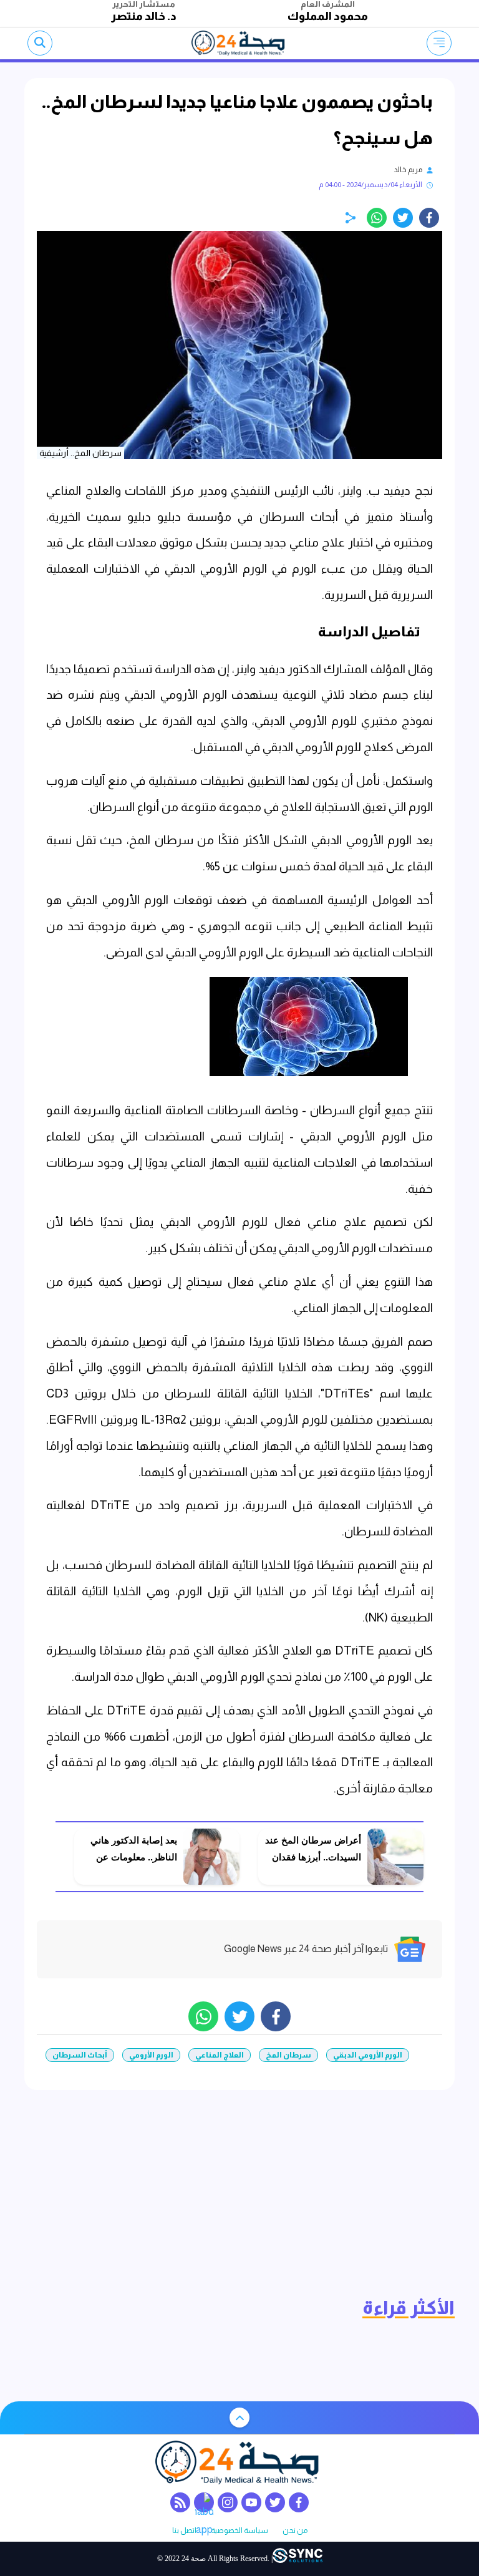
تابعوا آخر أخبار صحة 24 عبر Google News (306, 1949)
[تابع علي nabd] (204, 2502)
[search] (40, 43)
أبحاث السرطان (80, 2055)
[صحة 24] (240, 43)
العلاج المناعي (220, 2055)
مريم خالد (408, 170)
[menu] (439, 43)
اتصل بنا (184, 2531)
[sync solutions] (298, 2559)
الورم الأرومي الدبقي (368, 2055)
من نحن (295, 2531)
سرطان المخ (288, 2055)
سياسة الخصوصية (239, 2531)
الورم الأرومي (151, 2055)
